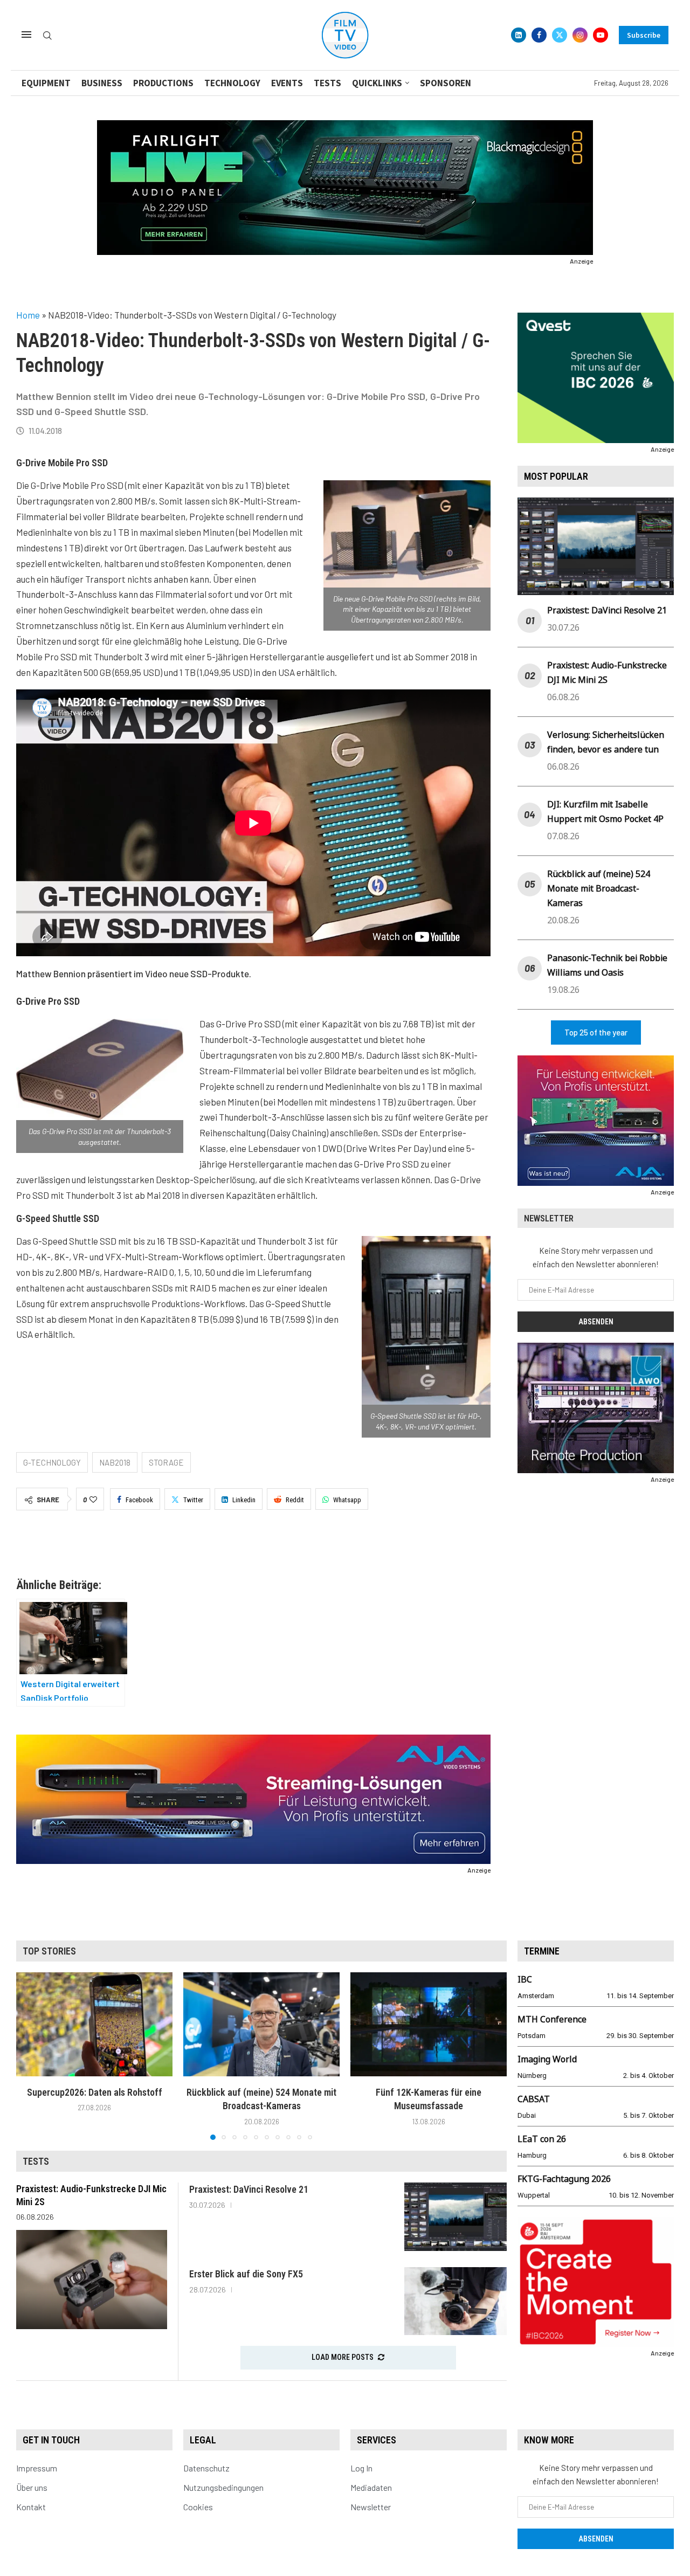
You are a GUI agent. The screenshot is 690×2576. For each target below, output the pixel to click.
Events (287, 83)
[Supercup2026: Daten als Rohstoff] (94, 2024)
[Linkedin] (519, 35)
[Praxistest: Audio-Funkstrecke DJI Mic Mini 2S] (92, 2280)
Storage (166, 1462)
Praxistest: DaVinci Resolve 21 (607, 610)
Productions (163, 83)
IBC (525, 1979)
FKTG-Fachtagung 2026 (564, 2179)
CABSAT (534, 2099)
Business (102, 83)
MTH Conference (552, 2019)
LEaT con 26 (542, 2139)
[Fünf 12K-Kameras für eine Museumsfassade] (429, 2024)
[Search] (47, 36)
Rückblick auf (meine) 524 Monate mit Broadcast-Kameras (599, 888)
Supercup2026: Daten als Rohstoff (95, 2092)
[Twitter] (560, 35)
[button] (31, 2055)
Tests (327, 83)
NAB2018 (115, 1462)
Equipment (46, 83)
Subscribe (644, 35)
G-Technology (52, 1462)
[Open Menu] (26, 34)
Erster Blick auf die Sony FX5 (246, 2274)
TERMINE (542, 1951)
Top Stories (49, 1951)
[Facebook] (539, 35)
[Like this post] (93, 1500)
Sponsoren (446, 83)
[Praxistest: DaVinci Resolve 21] (456, 2217)
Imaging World (547, 2059)
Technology (232, 83)
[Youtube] (601, 35)
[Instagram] (580, 35)
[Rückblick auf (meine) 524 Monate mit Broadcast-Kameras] (261, 2024)
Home (28, 315)
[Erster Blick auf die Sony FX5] (456, 2301)
